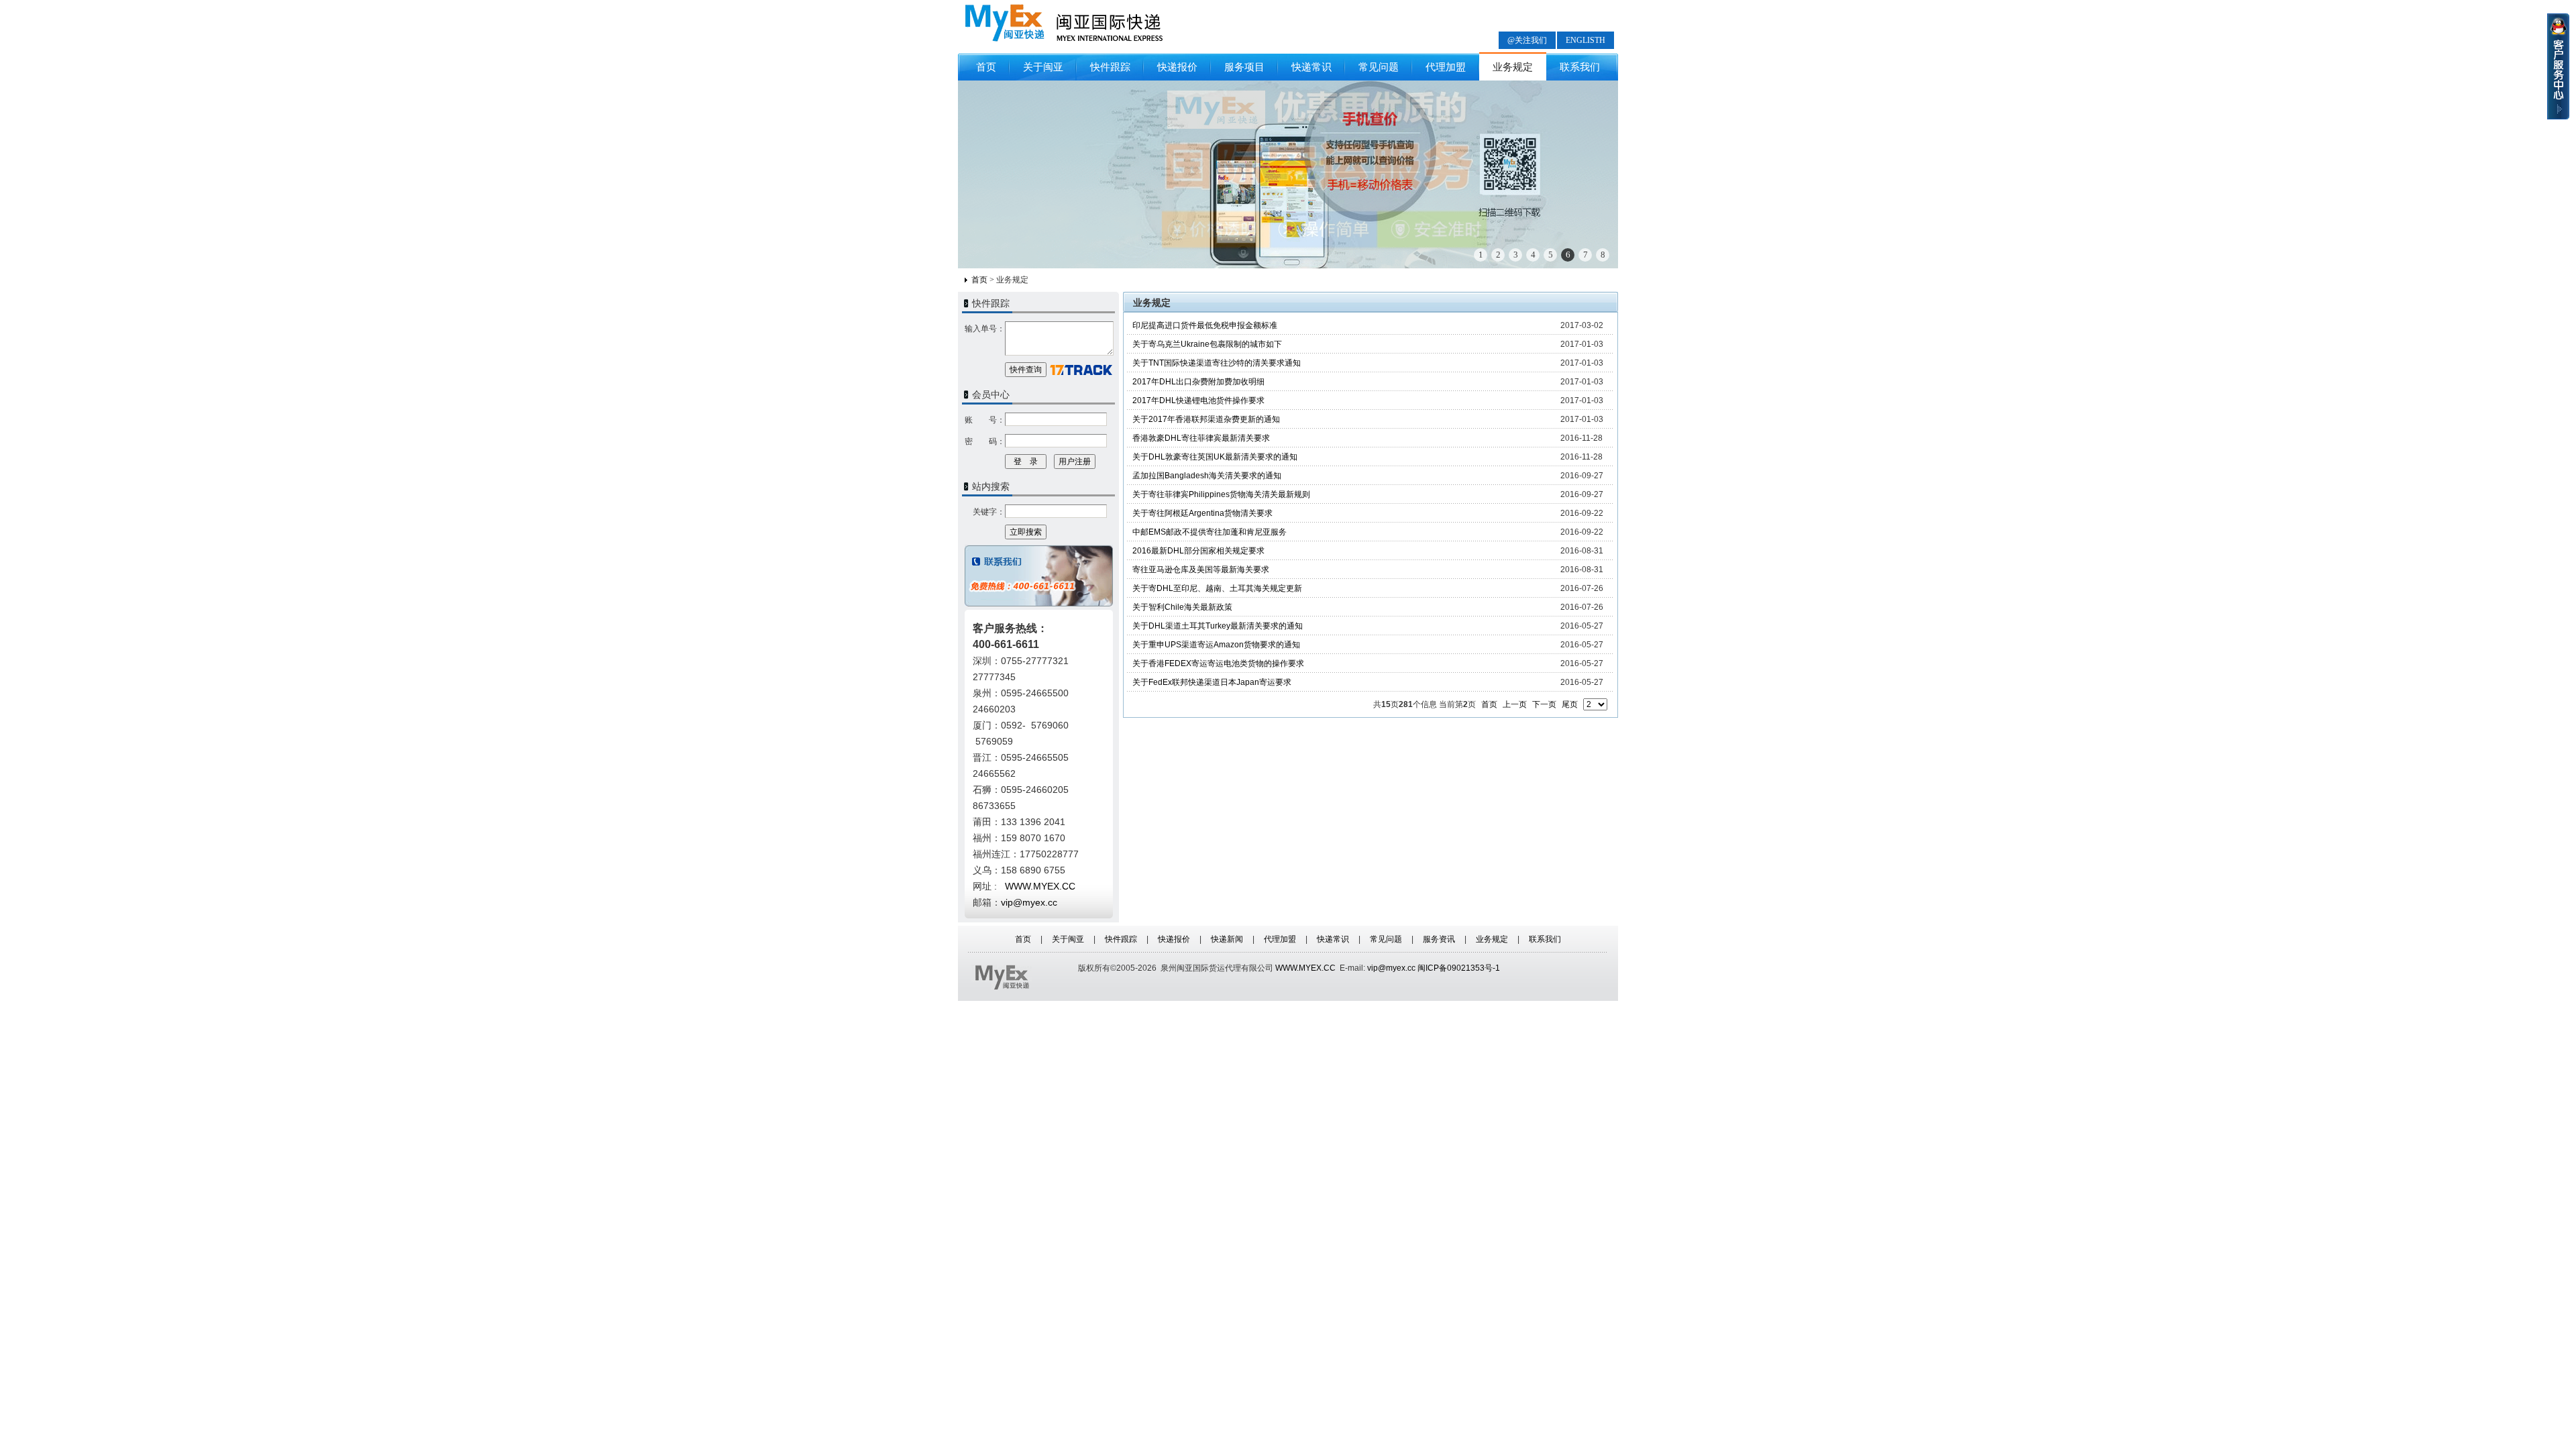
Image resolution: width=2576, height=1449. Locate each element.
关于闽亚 (1043, 67)
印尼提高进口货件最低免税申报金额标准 (1205, 325)
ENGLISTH (1586, 40)
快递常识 (1311, 67)
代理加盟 (1446, 67)
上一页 (1515, 704)
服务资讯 (1439, 939)
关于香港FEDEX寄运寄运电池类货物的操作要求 (1218, 663)
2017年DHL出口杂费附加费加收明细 (1198, 382)
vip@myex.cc (1029, 902)
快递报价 (1177, 67)
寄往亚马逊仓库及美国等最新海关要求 (1201, 570)
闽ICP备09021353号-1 (1459, 968)
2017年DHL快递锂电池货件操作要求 (1198, 400)
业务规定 (1513, 67)
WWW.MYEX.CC (1305, 968)
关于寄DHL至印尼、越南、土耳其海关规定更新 (1217, 588)
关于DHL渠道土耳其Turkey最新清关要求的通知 (1218, 626)
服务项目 (1244, 67)
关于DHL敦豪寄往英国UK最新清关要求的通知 (1215, 457)
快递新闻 (1227, 939)
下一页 (1544, 704)
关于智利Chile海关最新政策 (1182, 607)
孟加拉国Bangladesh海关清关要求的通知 (1207, 476)
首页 (986, 67)
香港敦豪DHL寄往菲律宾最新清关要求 (1201, 438)
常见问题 (1379, 67)
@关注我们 (1527, 40)
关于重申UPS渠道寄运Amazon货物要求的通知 (1216, 645)
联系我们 (1580, 67)
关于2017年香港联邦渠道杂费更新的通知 (1206, 419)
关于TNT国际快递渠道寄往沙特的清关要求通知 (1217, 363)
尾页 (1570, 704)
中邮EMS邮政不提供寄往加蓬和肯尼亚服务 (1210, 532)
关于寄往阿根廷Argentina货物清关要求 (1202, 513)
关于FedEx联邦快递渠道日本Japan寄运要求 (1212, 682)
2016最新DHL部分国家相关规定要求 (1198, 551)
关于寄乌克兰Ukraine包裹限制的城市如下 (1207, 344)
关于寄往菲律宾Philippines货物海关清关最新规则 (1221, 494)
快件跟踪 (1110, 67)
